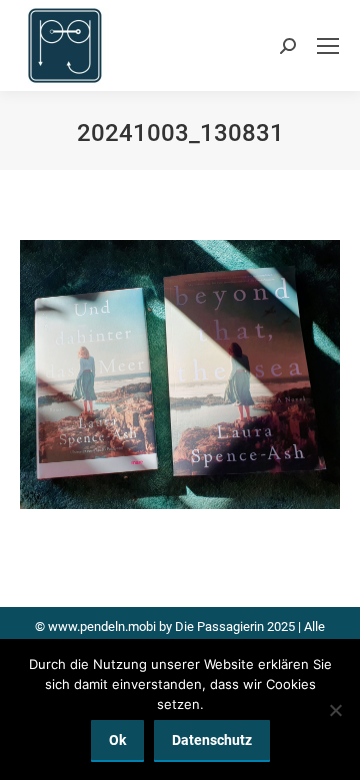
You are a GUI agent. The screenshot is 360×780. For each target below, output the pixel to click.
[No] (335, 710)
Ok (117, 740)
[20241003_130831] (180, 374)
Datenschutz (212, 740)
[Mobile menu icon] (328, 46)
